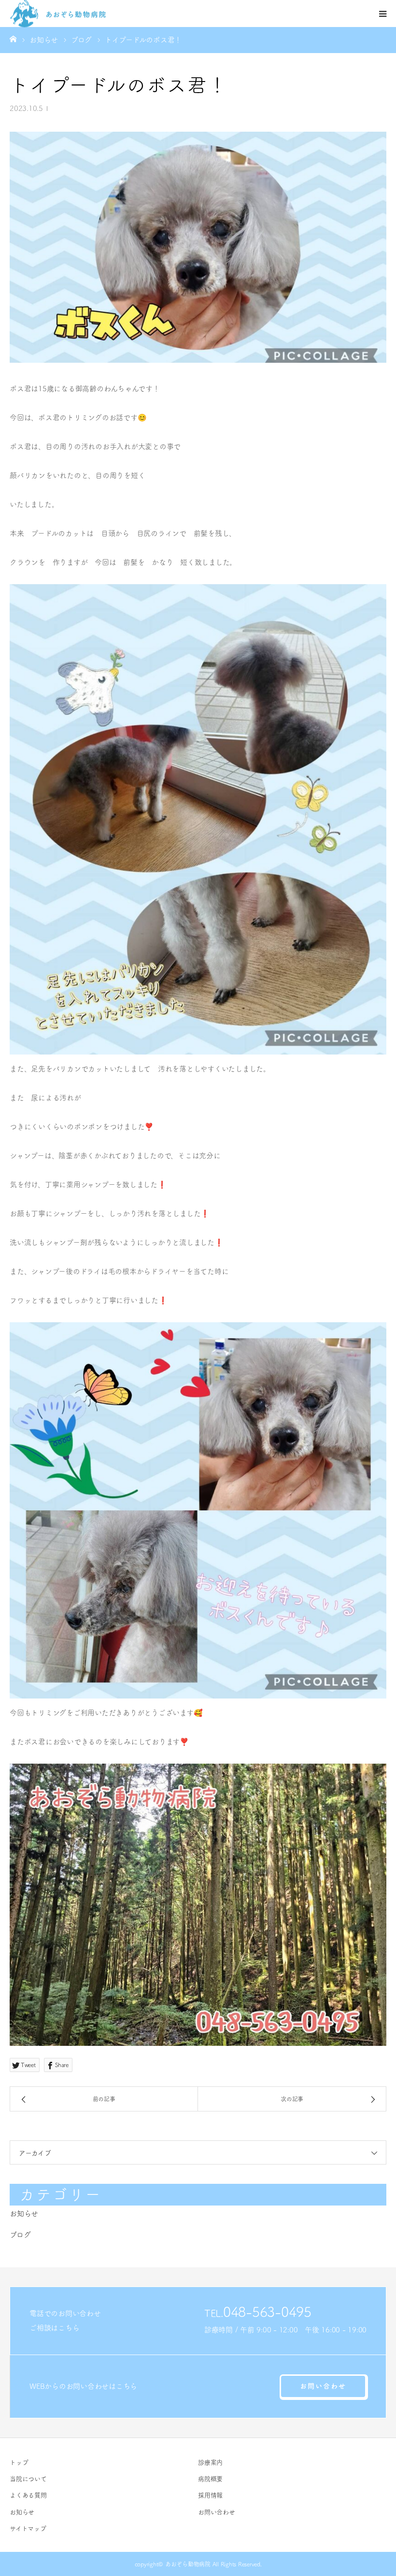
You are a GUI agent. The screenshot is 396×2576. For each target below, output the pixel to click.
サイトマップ (28, 2528)
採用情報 (210, 2495)
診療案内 (210, 2462)
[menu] (382, 14)
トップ (19, 2462)
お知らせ (24, 2213)
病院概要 (210, 2479)
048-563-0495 (267, 2312)
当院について (28, 2479)
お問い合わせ (323, 2386)
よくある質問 (28, 2495)
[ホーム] (13, 39)
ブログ (20, 2235)
